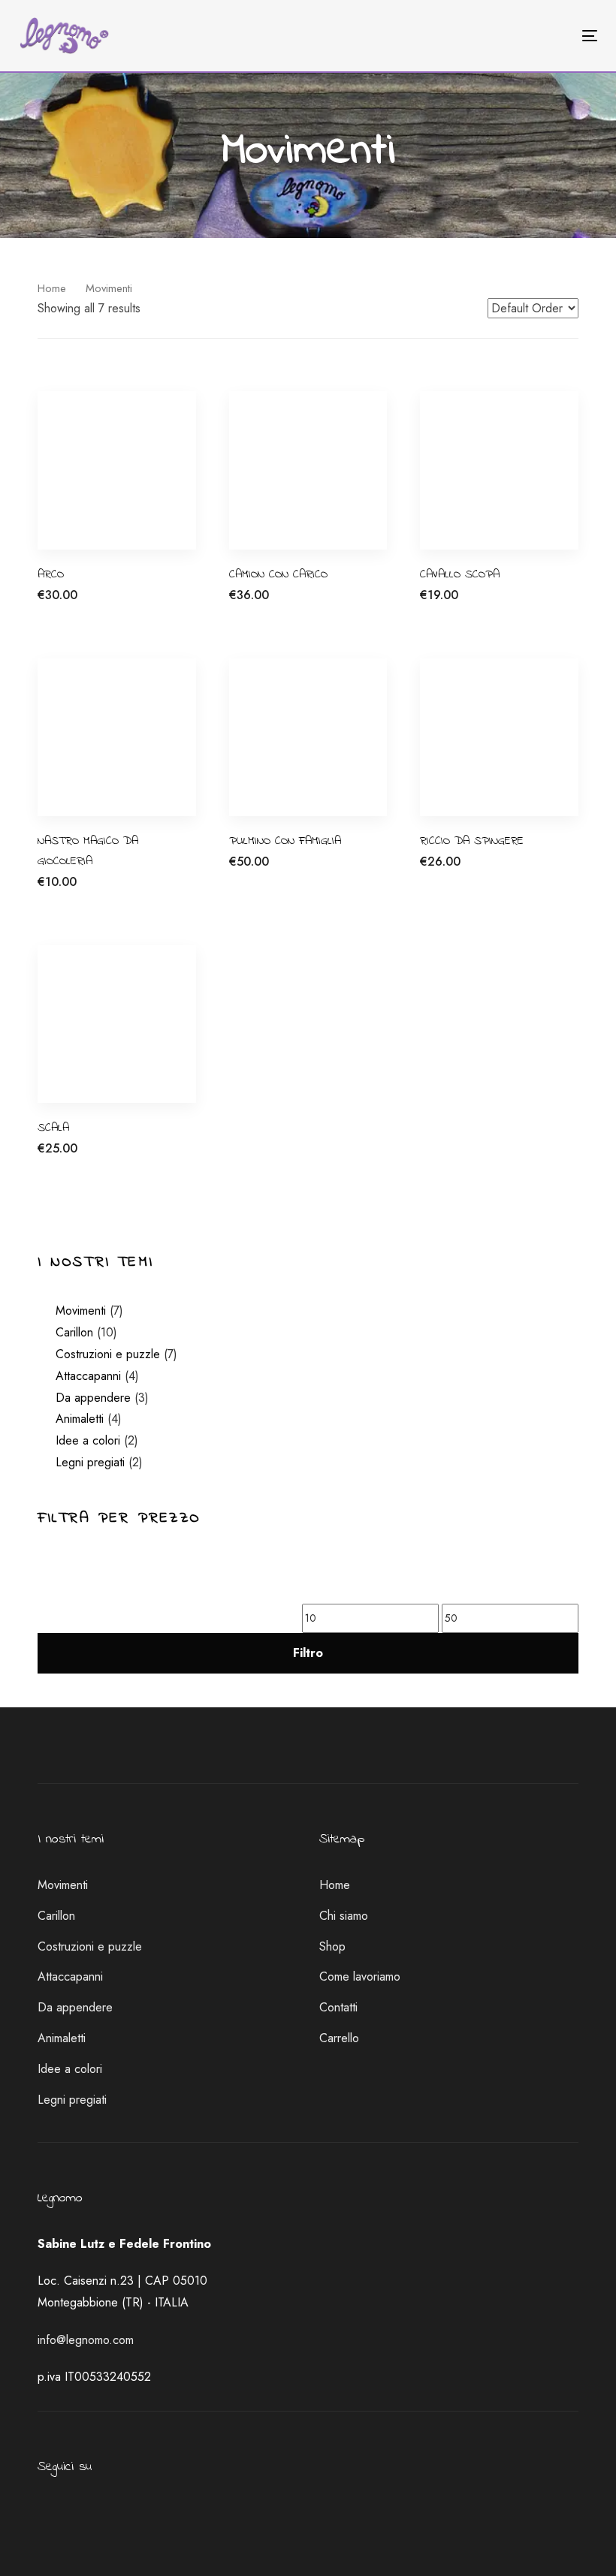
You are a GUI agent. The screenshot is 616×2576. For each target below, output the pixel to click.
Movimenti (81, 1311)
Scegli (245, 603)
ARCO (51, 574)
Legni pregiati (90, 1462)
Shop (332, 1946)
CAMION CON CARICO (278, 574)
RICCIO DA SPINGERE (472, 841)
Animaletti (80, 1419)
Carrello (339, 2038)
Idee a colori (88, 1440)
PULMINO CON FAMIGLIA (285, 841)
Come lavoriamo (360, 1976)
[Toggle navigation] (501, 36)
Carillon (74, 1332)
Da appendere (93, 1398)
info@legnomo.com (86, 2340)
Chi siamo (344, 1916)
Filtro (308, 1653)
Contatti (338, 2007)
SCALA (53, 1128)
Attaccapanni (88, 1376)
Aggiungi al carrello (87, 603)
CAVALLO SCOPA (460, 574)
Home (52, 288)
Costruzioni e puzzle (108, 1354)
